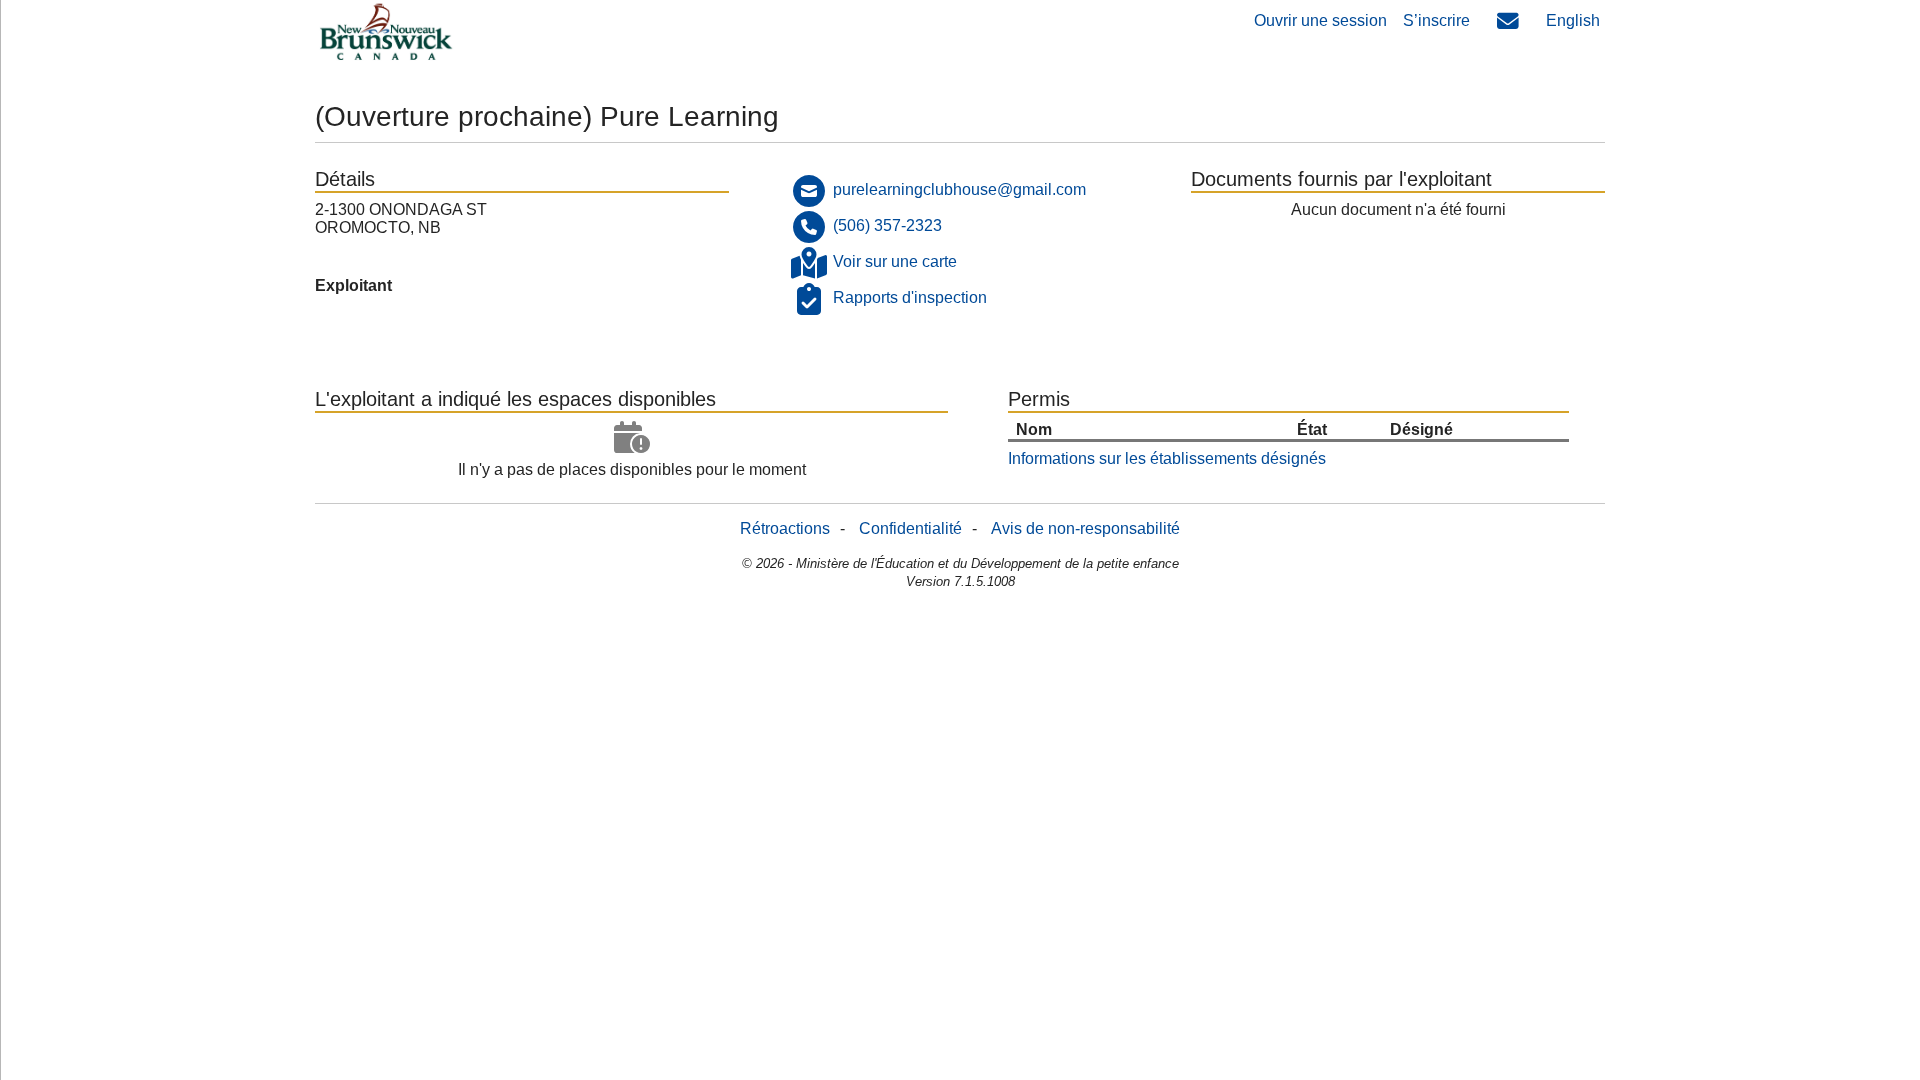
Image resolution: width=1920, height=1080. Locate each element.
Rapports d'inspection (910, 297)
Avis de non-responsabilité (1085, 528)
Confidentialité (910, 528)
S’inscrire (1436, 20)
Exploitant (353, 285)
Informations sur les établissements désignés (1167, 458)
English (1573, 20)
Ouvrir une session (1320, 20)
